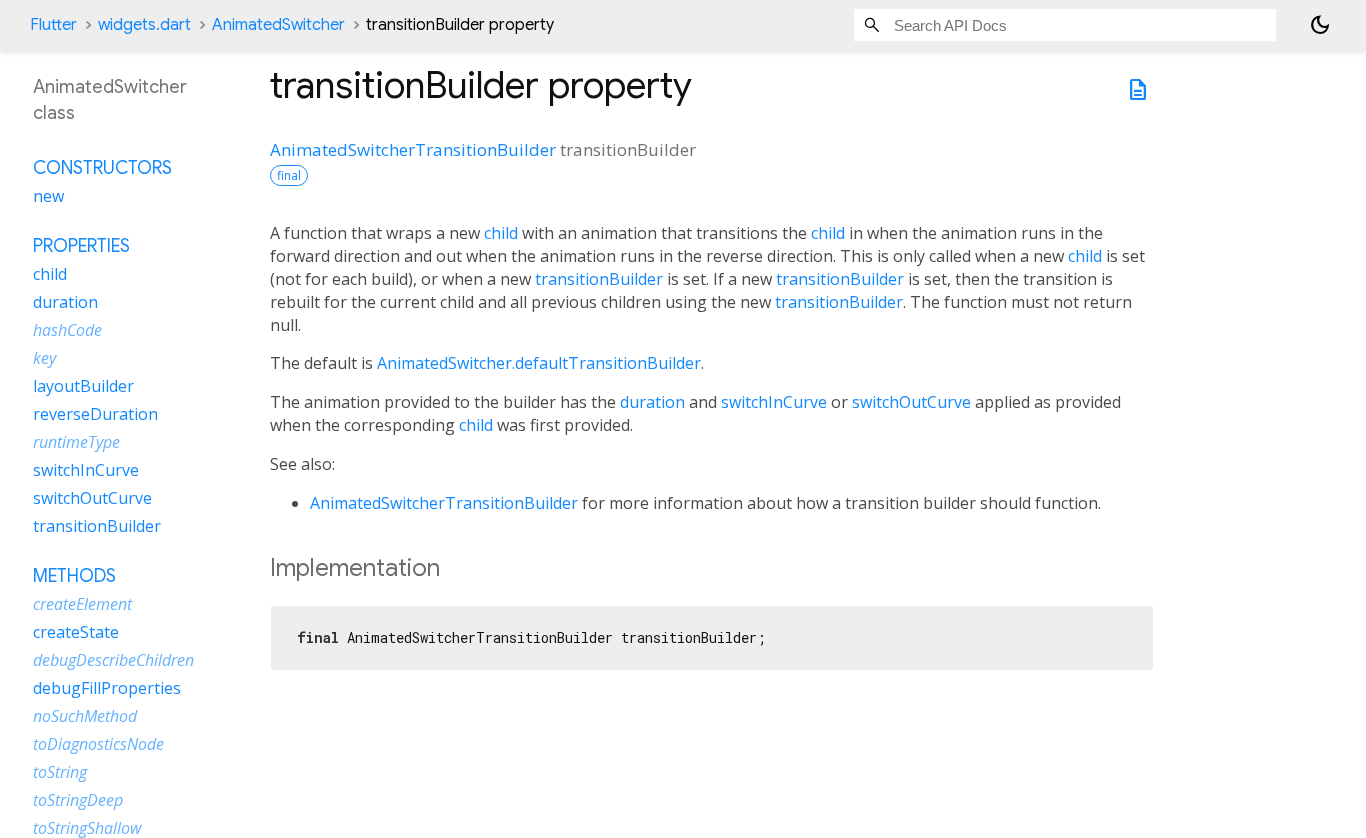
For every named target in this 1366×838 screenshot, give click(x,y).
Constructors (102, 168)
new (48, 196)
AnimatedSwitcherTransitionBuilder (413, 149)
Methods (74, 576)
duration (652, 402)
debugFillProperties (107, 688)
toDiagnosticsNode (98, 744)
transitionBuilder (599, 279)
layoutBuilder (83, 386)
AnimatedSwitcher (278, 25)
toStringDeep (78, 800)
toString (60, 772)
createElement (82, 604)
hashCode (67, 330)
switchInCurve (774, 402)
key (44, 358)
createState (76, 632)
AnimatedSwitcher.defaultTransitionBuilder (539, 363)
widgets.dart (144, 25)
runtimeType (76, 442)
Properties (81, 246)
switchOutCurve (911, 402)
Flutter (53, 25)
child (501, 233)
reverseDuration (95, 414)
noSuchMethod (85, 716)
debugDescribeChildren (113, 660)
